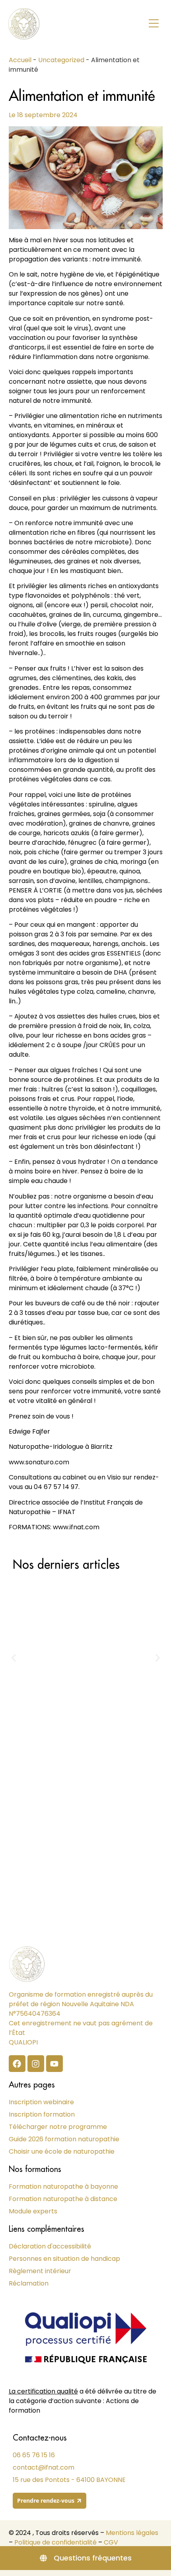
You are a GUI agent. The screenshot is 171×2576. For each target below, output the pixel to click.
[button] (154, 24)
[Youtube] (54, 2064)
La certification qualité (43, 2391)
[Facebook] (17, 2064)
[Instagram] (36, 2064)
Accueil (20, 60)
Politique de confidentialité (55, 2542)
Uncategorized (61, 60)
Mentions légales (132, 2533)
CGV (111, 2542)
